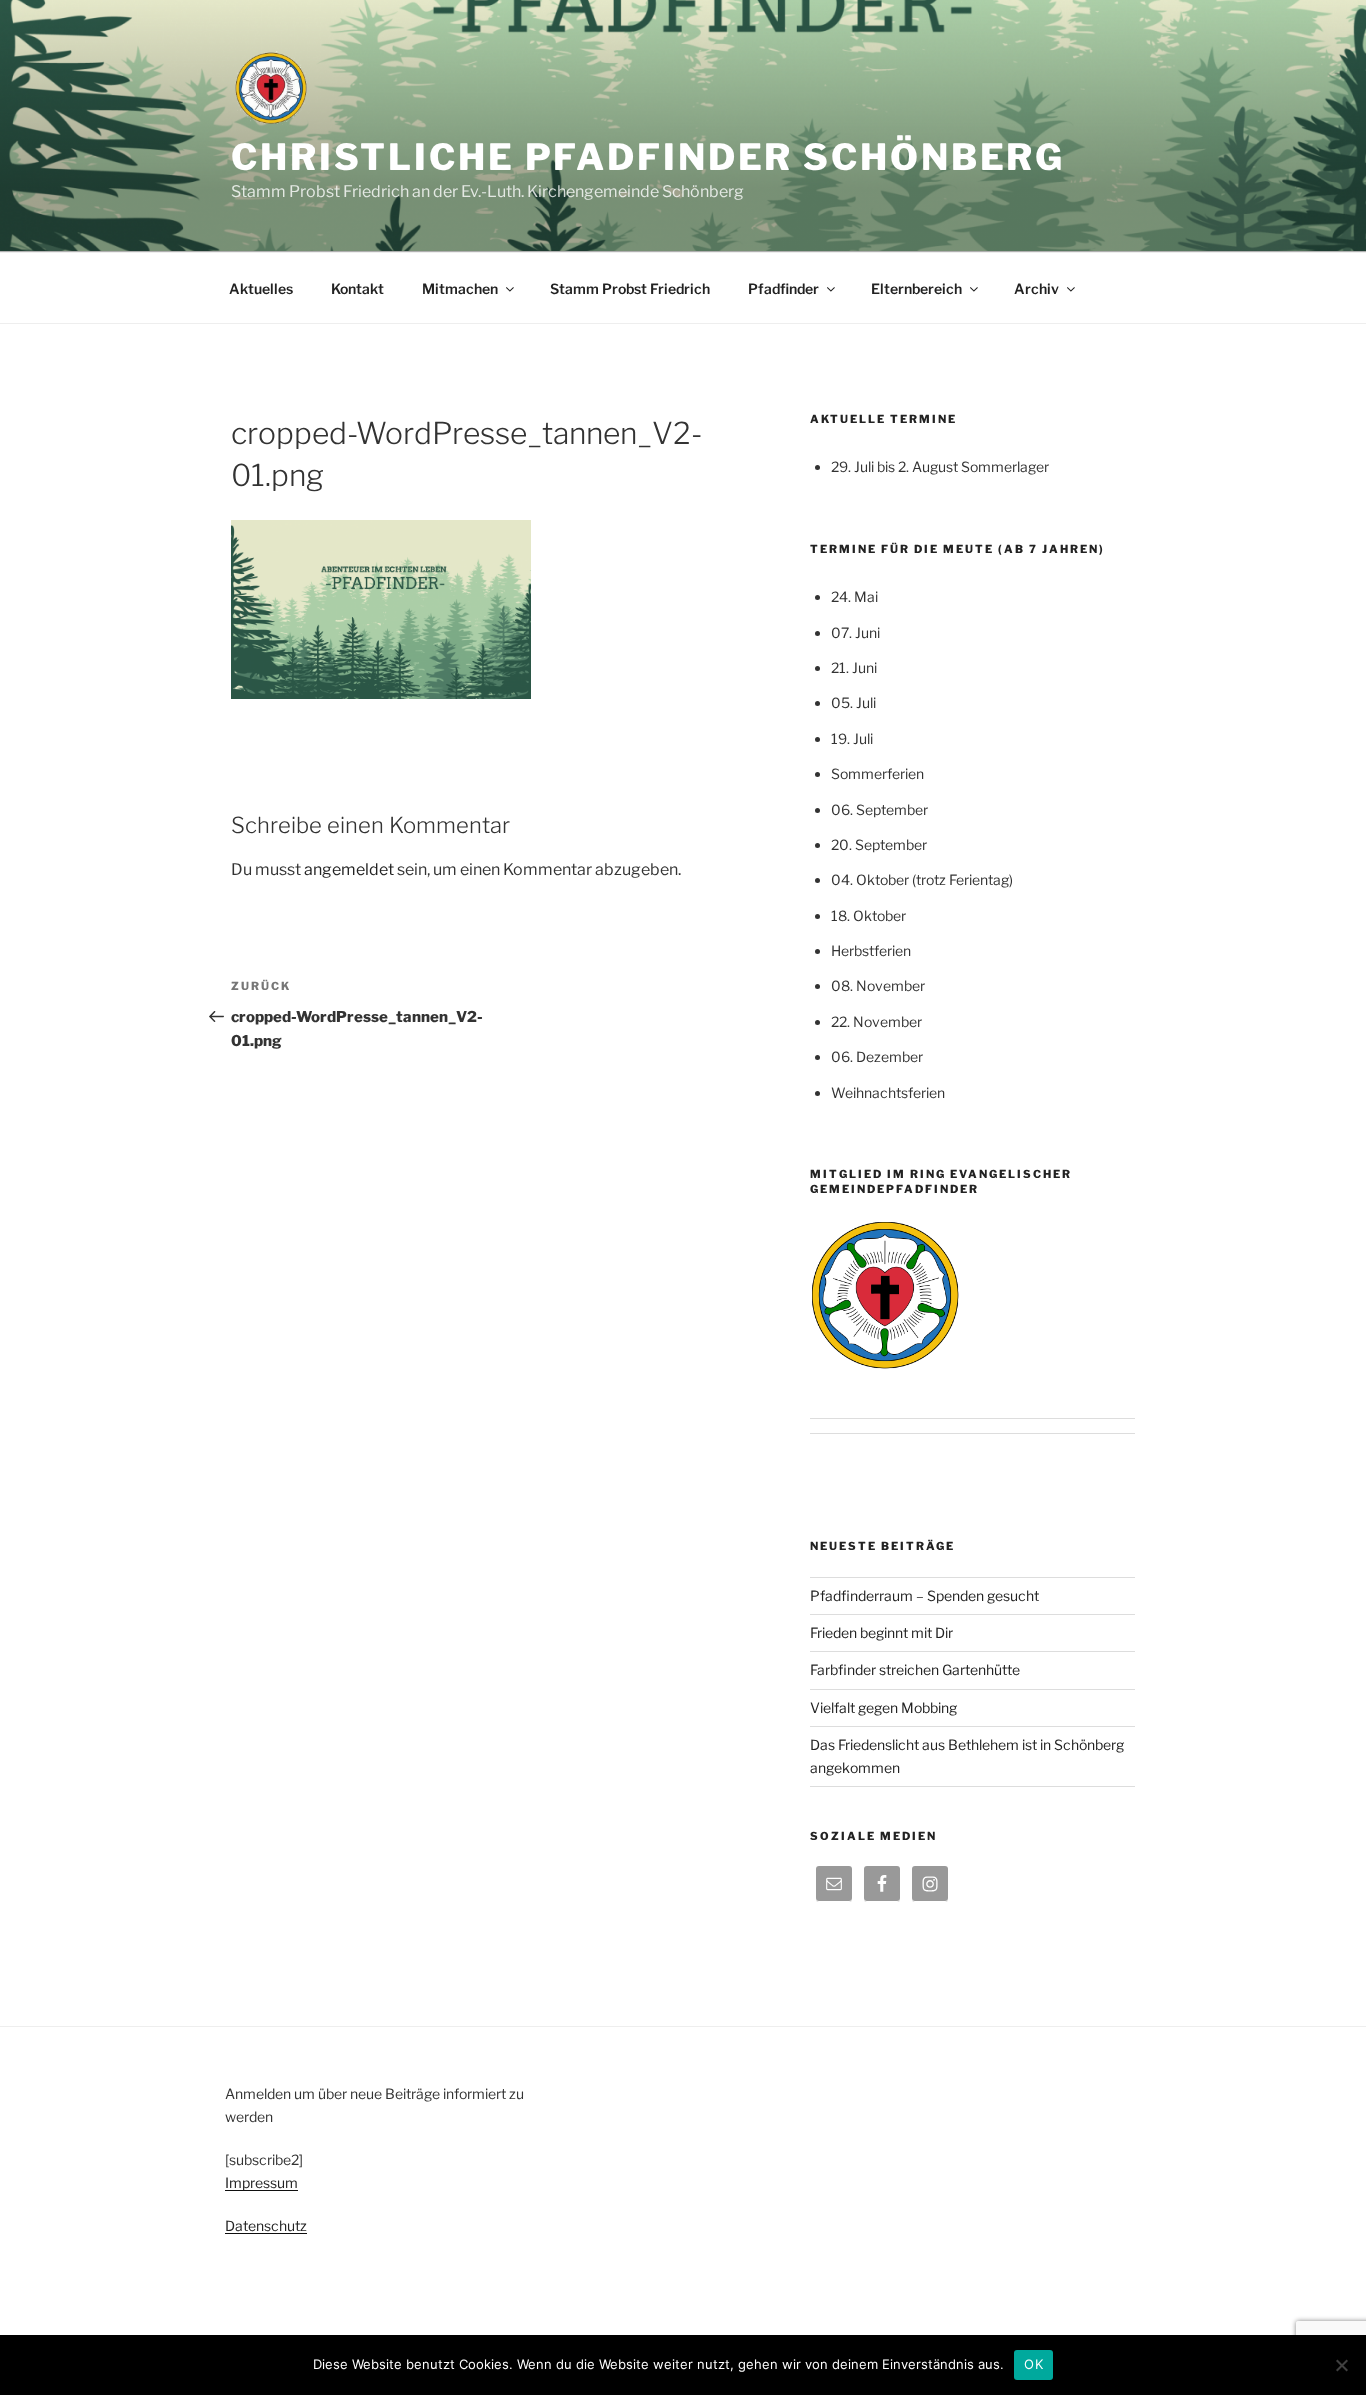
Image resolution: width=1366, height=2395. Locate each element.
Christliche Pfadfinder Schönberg (648, 157)
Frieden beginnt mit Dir (881, 1632)
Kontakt (357, 288)
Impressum (261, 2182)
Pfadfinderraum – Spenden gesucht (924, 1595)
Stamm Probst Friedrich (630, 288)
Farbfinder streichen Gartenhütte (915, 1669)
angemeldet (349, 869)
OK (1033, 2364)
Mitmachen (460, 288)
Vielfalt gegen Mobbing (883, 1707)
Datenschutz (266, 2225)
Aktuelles (261, 288)
